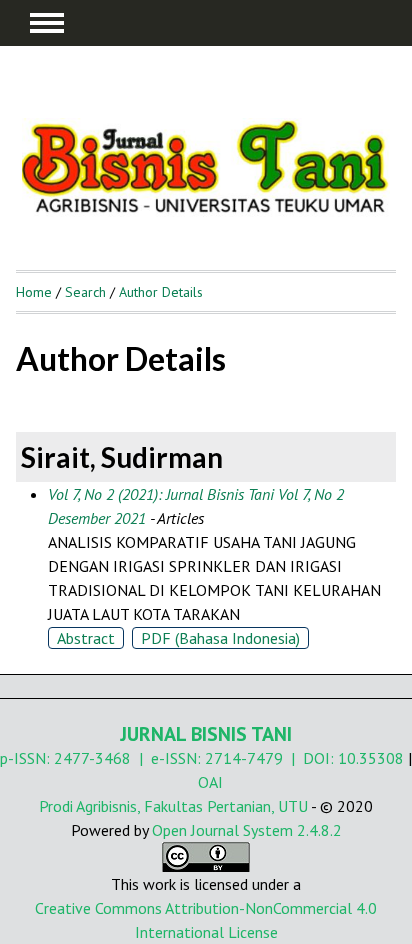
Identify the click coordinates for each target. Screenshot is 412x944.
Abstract (86, 638)
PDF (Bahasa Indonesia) (220, 638)
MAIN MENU (47, 23)
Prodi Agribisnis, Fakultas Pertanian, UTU (173, 806)
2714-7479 (244, 758)
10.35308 (371, 758)
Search (85, 292)
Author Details (161, 292)
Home (34, 292)
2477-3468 (92, 758)
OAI (210, 782)
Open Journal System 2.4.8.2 (247, 830)
